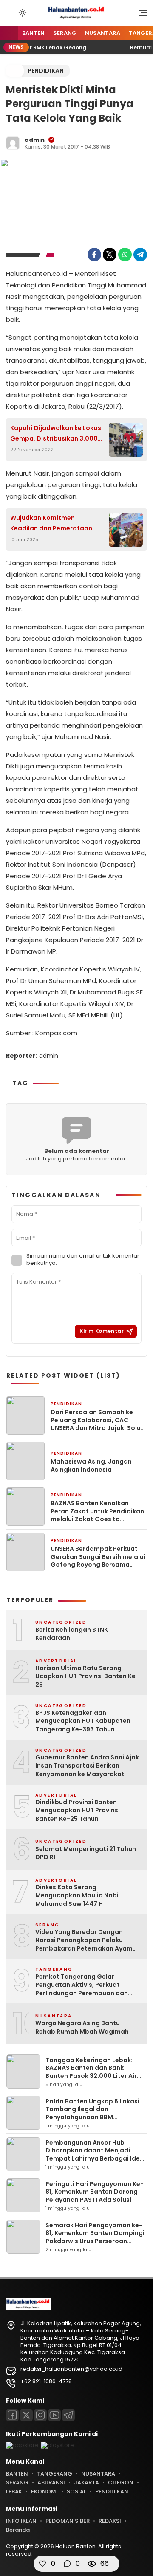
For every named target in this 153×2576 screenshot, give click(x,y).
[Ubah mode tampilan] (22, 13)
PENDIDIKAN (46, 71)
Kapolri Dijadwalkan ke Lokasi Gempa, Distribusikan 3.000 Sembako (57, 434)
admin (35, 140)
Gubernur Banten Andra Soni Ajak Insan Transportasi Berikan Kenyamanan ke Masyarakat (87, 1766)
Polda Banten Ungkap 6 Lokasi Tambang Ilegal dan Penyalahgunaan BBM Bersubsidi (92, 2113)
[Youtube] (54, 2415)
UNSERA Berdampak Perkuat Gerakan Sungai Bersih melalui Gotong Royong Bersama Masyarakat (98, 1557)
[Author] (13, 143)
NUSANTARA (103, 33)
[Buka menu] (140, 15)
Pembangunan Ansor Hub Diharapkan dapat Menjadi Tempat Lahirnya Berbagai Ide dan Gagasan (93, 2154)
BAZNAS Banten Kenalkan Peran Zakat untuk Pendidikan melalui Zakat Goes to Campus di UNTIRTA (97, 1511)
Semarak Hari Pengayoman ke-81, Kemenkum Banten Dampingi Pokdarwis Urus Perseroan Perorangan (95, 2237)
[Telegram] (140, 255)
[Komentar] (67, 2564)
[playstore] (57, 2445)
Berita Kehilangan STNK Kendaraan (72, 1634)
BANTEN (33, 33)
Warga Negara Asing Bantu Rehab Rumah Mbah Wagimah (82, 2027)
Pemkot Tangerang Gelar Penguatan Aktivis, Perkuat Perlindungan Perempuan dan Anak (82, 1985)
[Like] (42, 2564)
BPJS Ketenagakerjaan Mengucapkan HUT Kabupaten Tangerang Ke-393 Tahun (83, 1721)
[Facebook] (94, 255)
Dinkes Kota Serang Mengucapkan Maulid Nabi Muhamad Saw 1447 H (77, 1896)
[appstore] (22, 2445)
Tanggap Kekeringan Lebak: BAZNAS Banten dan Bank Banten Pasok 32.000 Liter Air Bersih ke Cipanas (91, 2072)
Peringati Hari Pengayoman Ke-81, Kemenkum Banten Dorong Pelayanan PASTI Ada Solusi (95, 2192)
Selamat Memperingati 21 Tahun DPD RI (86, 1853)
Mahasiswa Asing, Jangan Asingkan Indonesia (91, 1465)
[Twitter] (110, 255)
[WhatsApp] (125, 255)
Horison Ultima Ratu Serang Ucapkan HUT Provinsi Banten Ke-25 (87, 1676)
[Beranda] (9, 33)
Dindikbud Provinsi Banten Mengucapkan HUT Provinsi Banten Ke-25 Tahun (78, 1811)
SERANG (65, 33)
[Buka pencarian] (10, 12)
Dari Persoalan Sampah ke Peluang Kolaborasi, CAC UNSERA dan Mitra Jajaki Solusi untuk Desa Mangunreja (98, 1420)
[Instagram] (40, 2415)
